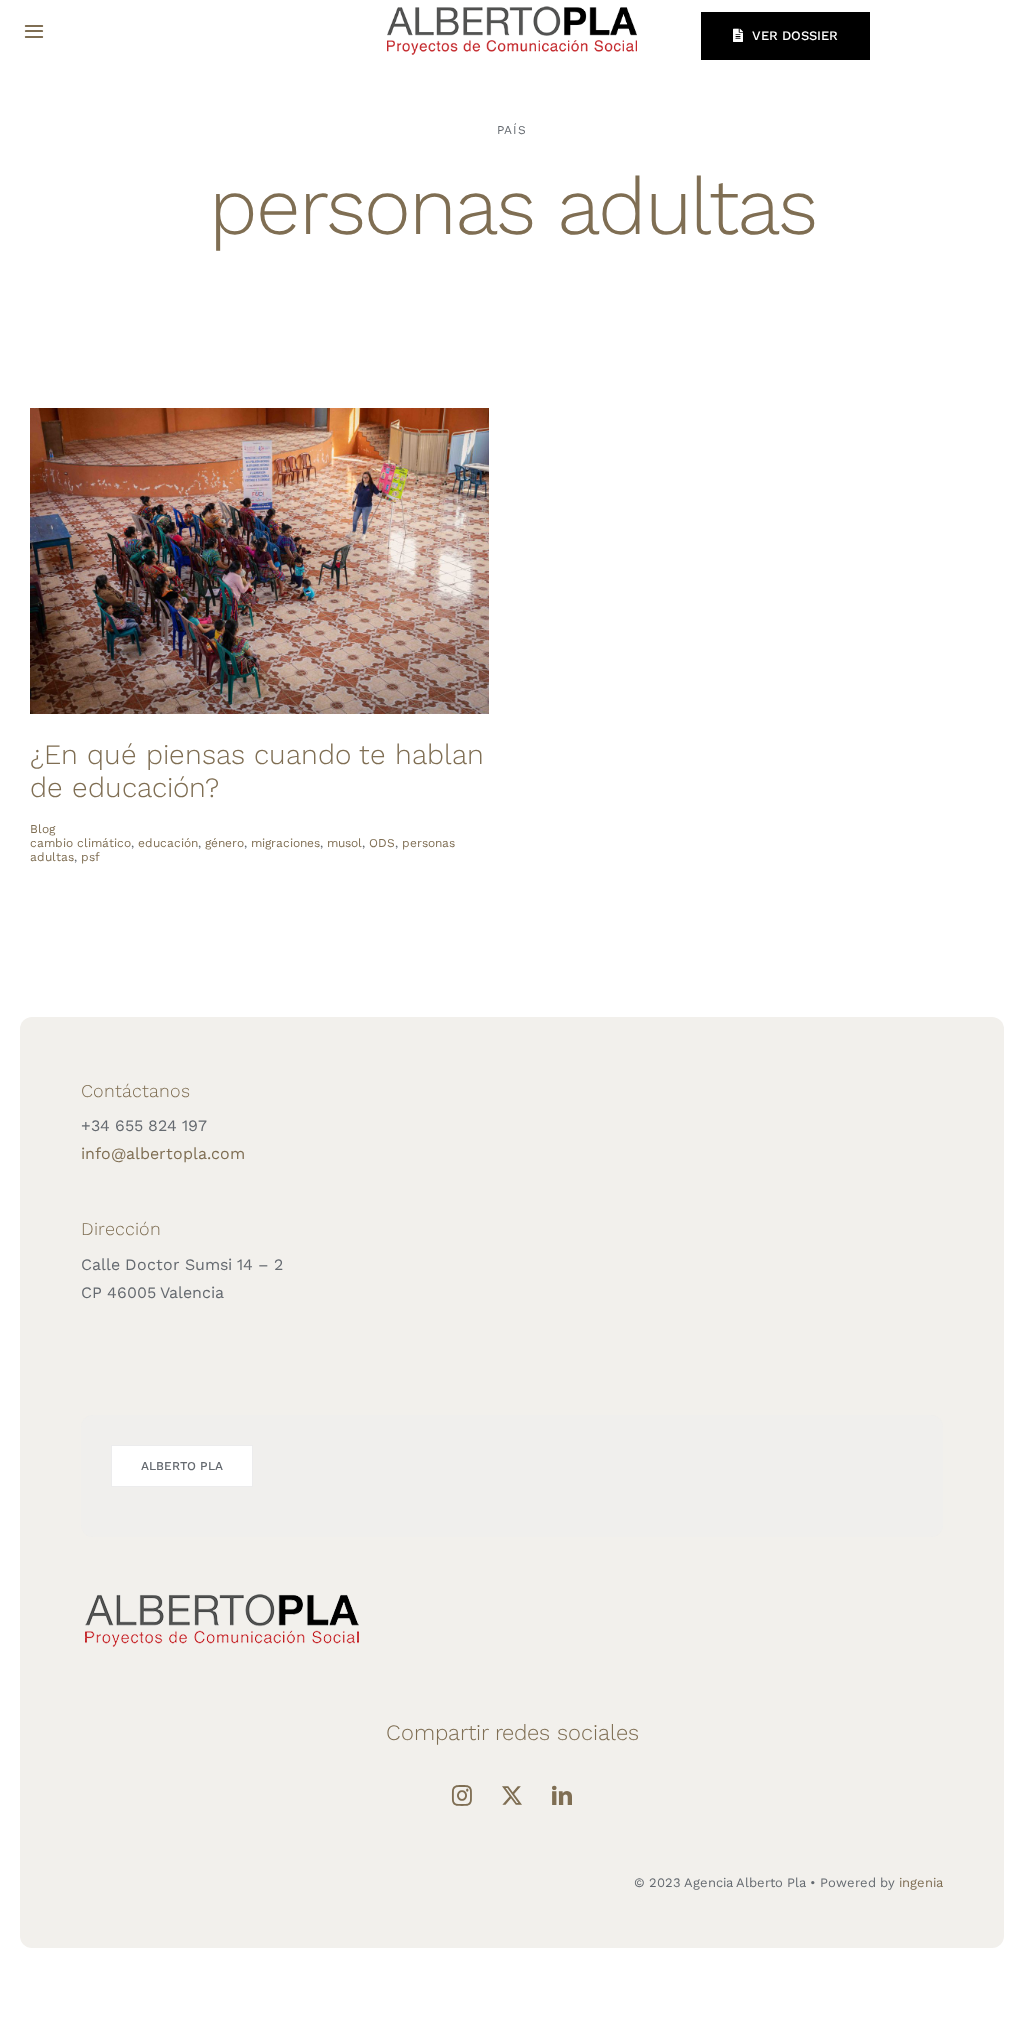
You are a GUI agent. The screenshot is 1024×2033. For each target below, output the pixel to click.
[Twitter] (512, 1796)
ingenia (921, 1882)
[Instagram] (462, 1796)
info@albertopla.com (163, 1153)
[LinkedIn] (562, 1796)
